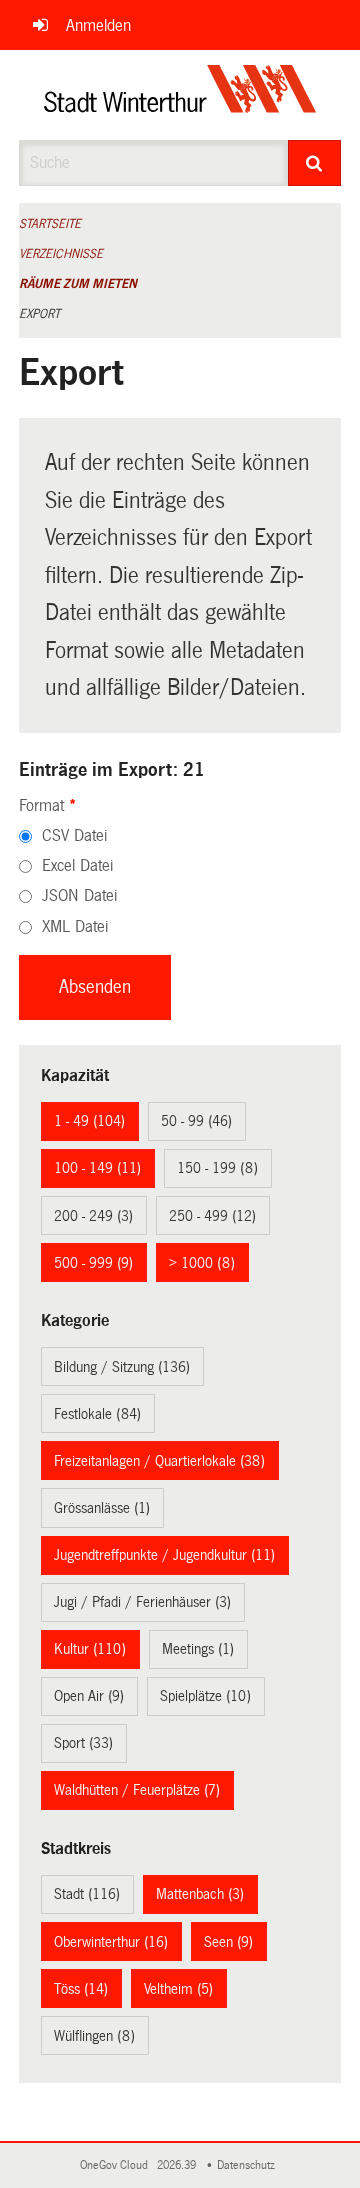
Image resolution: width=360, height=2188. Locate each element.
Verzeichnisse (61, 254)
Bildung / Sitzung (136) (122, 1367)
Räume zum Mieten (78, 284)
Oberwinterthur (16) (111, 1942)
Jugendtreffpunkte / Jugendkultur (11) (164, 1555)
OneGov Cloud (117, 2165)
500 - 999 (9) (93, 1263)
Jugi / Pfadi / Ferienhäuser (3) (142, 1602)
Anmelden (98, 25)
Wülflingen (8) (94, 2036)
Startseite (50, 224)
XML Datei (75, 926)
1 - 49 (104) (89, 1121)
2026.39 (178, 2165)
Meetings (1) (198, 1649)
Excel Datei (77, 865)
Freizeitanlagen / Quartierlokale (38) (159, 1461)
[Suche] (315, 163)
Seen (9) (228, 1942)
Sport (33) (83, 1743)
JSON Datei (79, 895)
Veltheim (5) (178, 1989)
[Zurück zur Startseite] (180, 95)
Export (39, 314)
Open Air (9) (89, 1696)
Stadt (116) (87, 1894)
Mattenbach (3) (200, 1894)
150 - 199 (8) (217, 1168)
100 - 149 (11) (97, 1168)
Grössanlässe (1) (102, 1508)
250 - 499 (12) (212, 1216)
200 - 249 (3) (93, 1216)
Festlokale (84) (97, 1414)
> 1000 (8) (202, 1263)
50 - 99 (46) (196, 1121)
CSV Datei (74, 835)
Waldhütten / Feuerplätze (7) (137, 1790)
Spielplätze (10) (205, 1696)
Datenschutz (249, 2165)
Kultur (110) (90, 1649)
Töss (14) (81, 1989)
